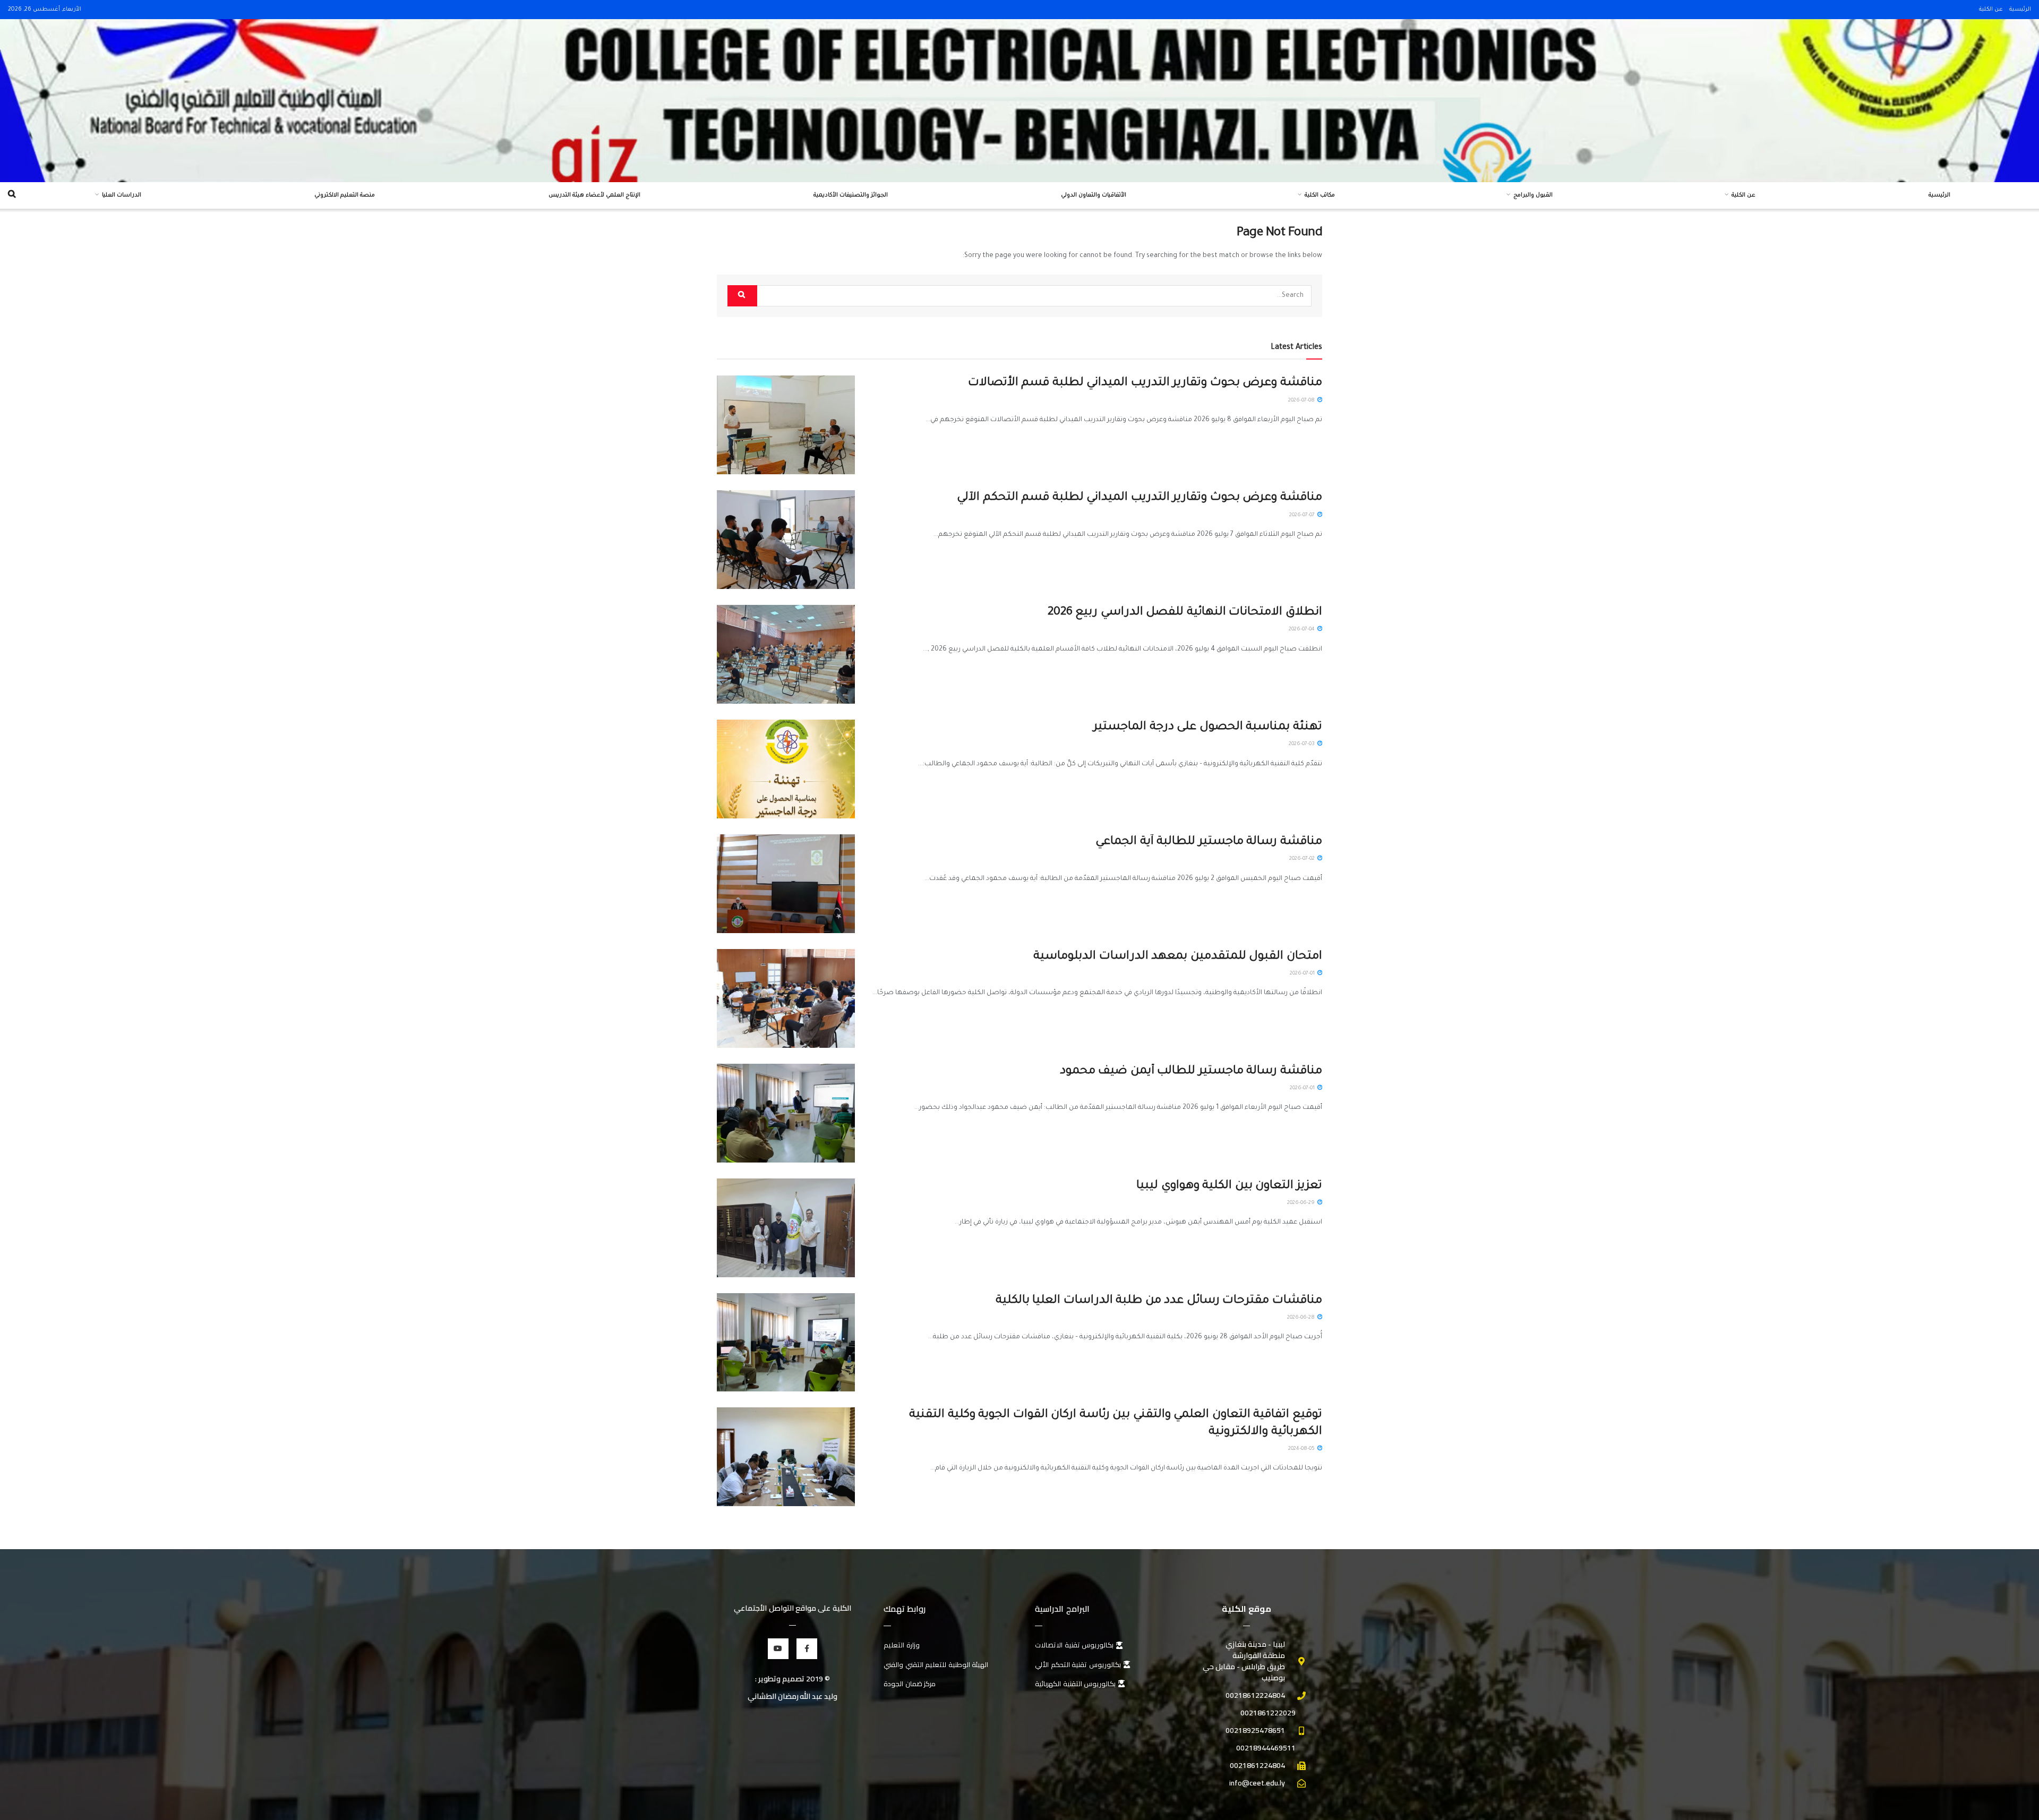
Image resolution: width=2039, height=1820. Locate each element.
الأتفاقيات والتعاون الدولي (1094, 195)
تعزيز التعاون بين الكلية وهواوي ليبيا (1229, 1186)
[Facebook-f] (807, 1649)
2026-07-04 (1303, 630)
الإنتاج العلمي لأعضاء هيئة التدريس (594, 195)
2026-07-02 (1303, 859)
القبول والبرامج (1533, 195)
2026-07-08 (1302, 401)
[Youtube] (778, 1649)
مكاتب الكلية (1320, 195)
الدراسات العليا (122, 195)
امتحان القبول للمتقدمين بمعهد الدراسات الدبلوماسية (1178, 957)
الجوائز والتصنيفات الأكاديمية (851, 195)
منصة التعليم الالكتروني (345, 195)
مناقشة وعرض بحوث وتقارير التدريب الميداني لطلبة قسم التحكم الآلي (1140, 498)
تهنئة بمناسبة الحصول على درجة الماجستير (1208, 728)
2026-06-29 (1302, 1203)
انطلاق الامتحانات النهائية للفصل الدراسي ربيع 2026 (1185, 613)
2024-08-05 (1302, 1449)
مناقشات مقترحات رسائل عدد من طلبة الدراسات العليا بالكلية (1159, 1301)
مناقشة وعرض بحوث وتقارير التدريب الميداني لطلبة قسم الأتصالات (1145, 383)
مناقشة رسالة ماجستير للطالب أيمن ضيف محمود (1191, 1072)
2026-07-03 (1303, 744)
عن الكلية (1991, 10)
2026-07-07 (1303, 515)
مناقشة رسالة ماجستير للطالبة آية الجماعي (1209, 842)
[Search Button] (742, 296)
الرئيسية (2020, 10)
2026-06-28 (1302, 1318)
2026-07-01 (1303, 974)
